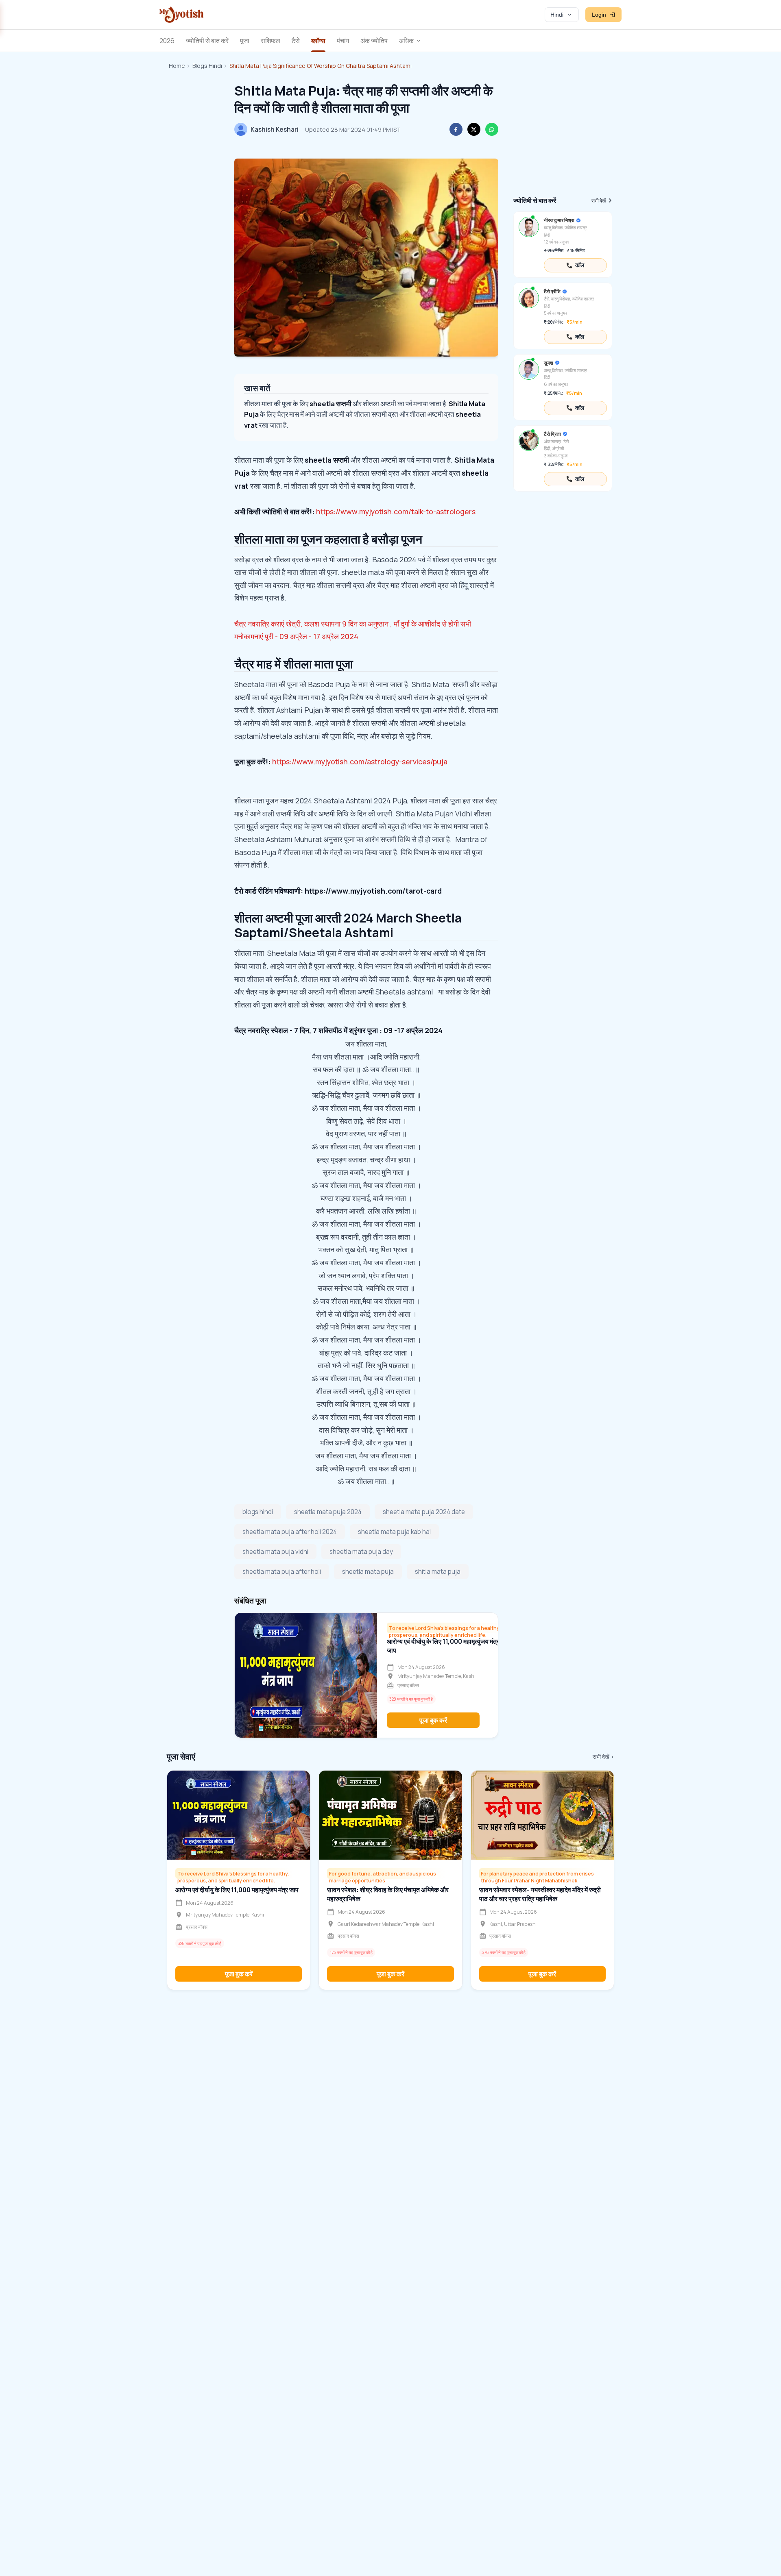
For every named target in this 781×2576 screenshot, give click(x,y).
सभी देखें (599, 201)
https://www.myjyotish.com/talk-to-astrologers (396, 511)
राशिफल (271, 41)
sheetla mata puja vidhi (275, 1552)
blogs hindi (258, 1512)
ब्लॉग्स (318, 41)
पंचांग (343, 41)
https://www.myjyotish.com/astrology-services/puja (360, 761)
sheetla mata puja (368, 1572)
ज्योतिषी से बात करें (207, 41)
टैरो (296, 41)
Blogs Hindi (207, 66)
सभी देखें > (603, 1757)
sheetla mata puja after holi (282, 1572)
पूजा (245, 41)
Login (599, 15)
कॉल (580, 265)
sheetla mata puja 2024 (328, 1512)
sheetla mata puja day (361, 1552)
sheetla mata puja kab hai (394, 1532)
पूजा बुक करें (433, 1720)
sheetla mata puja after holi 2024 (290, 1532)
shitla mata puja (438, 1572)
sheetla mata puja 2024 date (424, 1512)
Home (177, 66)
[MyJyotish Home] (181, 15)
